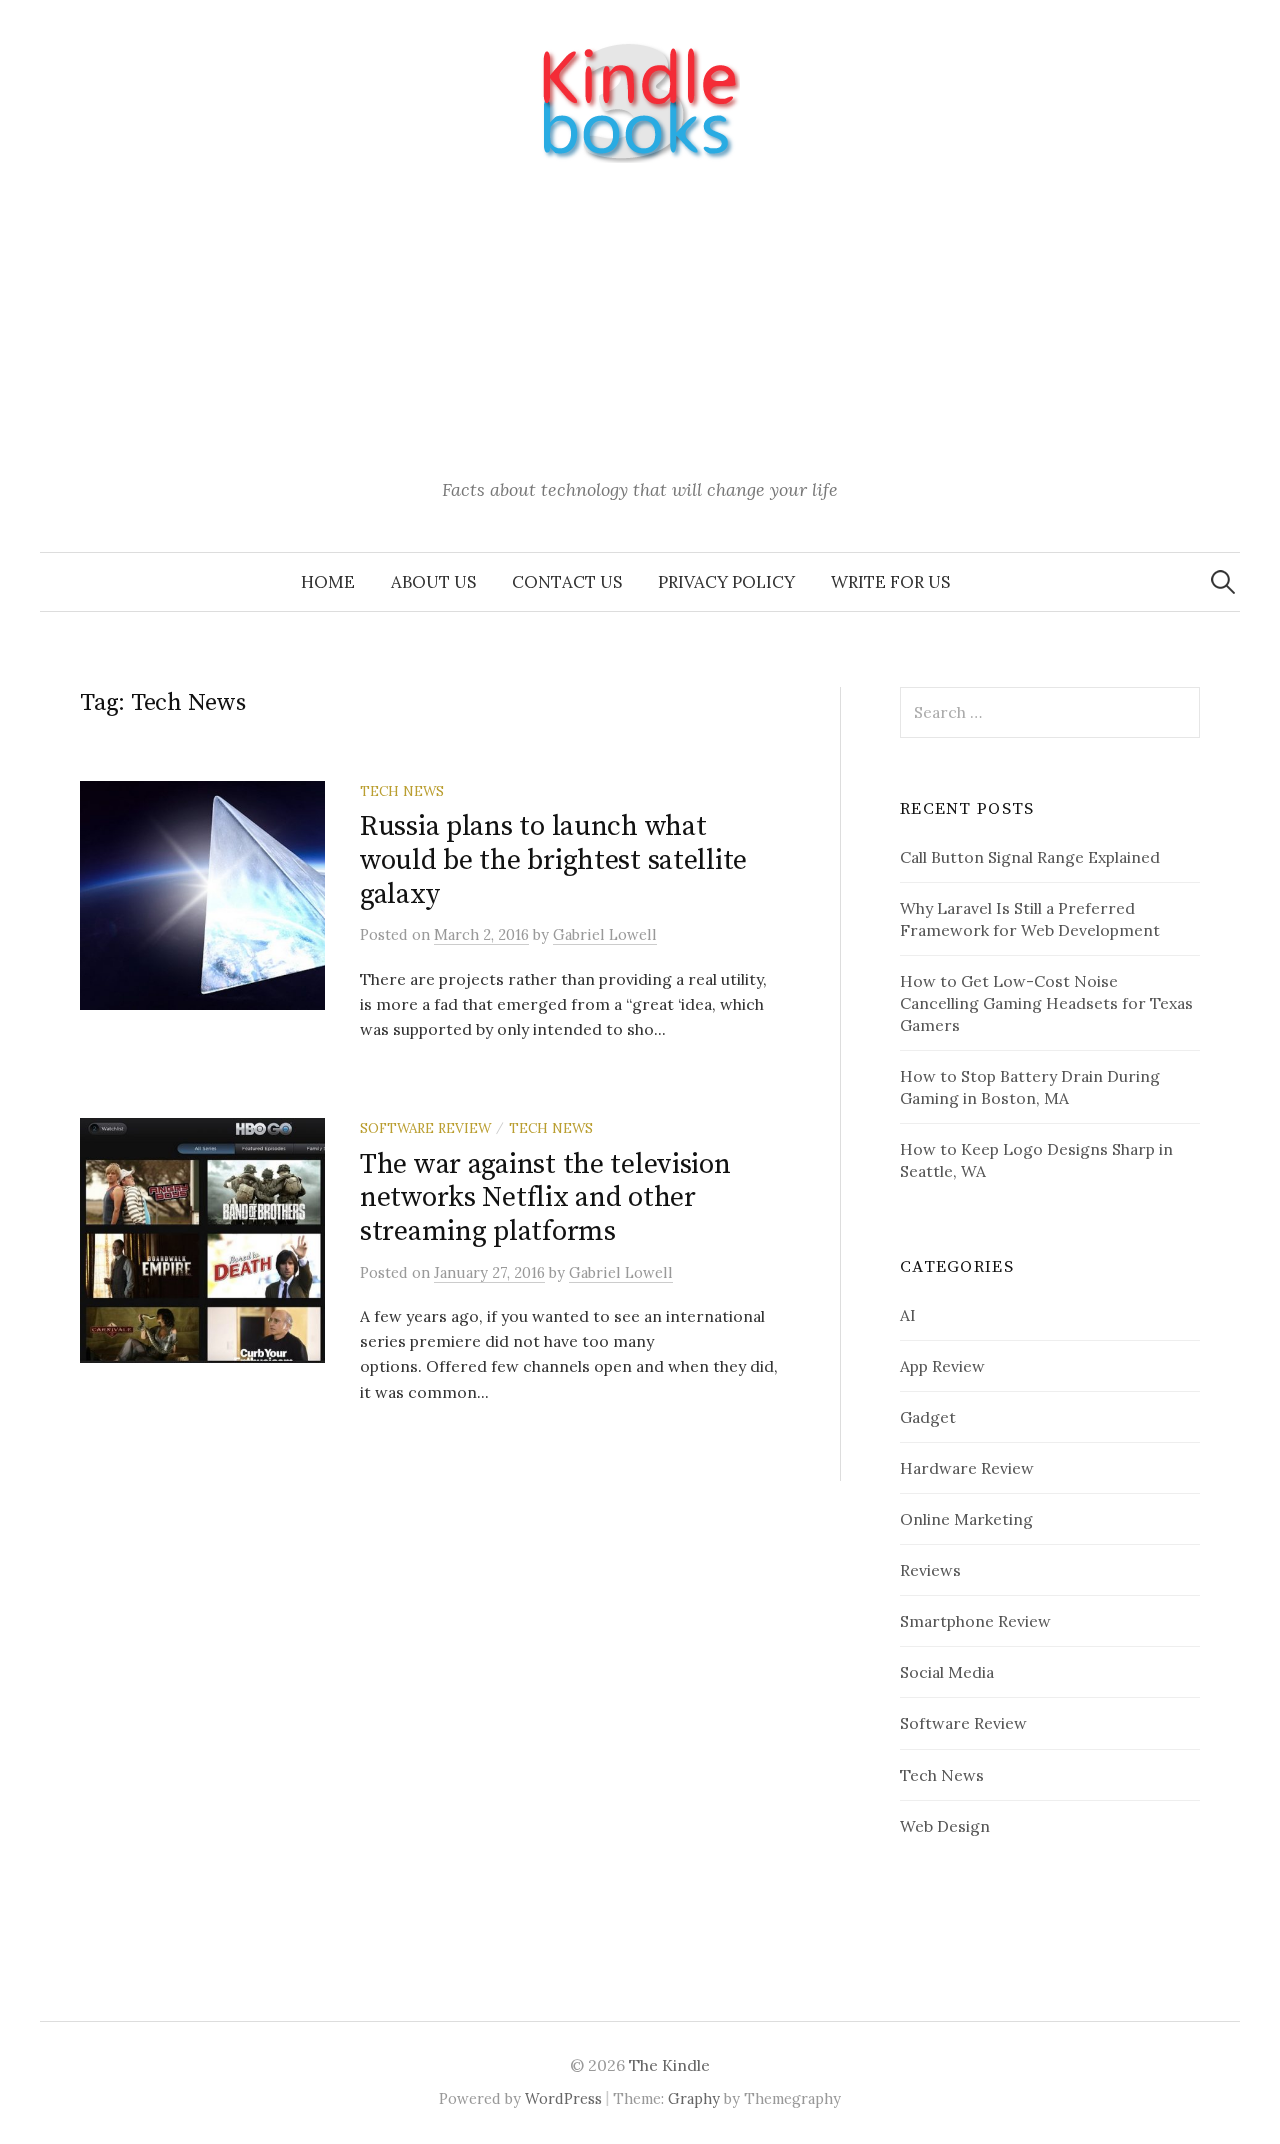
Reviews (930, 1570)
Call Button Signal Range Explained (1030, 857)
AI (908, 1315)
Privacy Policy (726, 582)
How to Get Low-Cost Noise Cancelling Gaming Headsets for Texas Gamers (1046, 1003)
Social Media (947, 1672)
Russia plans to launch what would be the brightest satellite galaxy (553, 860)
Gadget (928, 1417)
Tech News (402, 791)
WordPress (563, 2098)
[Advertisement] (640, 323)
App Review (942, 1366)
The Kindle (669, 2065)
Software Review (425, 1128)
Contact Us (567, 582)
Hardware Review (967, 1468)
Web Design (945, 1826)
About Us (433, 582)
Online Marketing (966, 1519)
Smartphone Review (975, 1621)
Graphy (694, 2098)
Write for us (890, 582)
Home (328, 582)
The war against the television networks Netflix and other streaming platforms (545, 1198)
